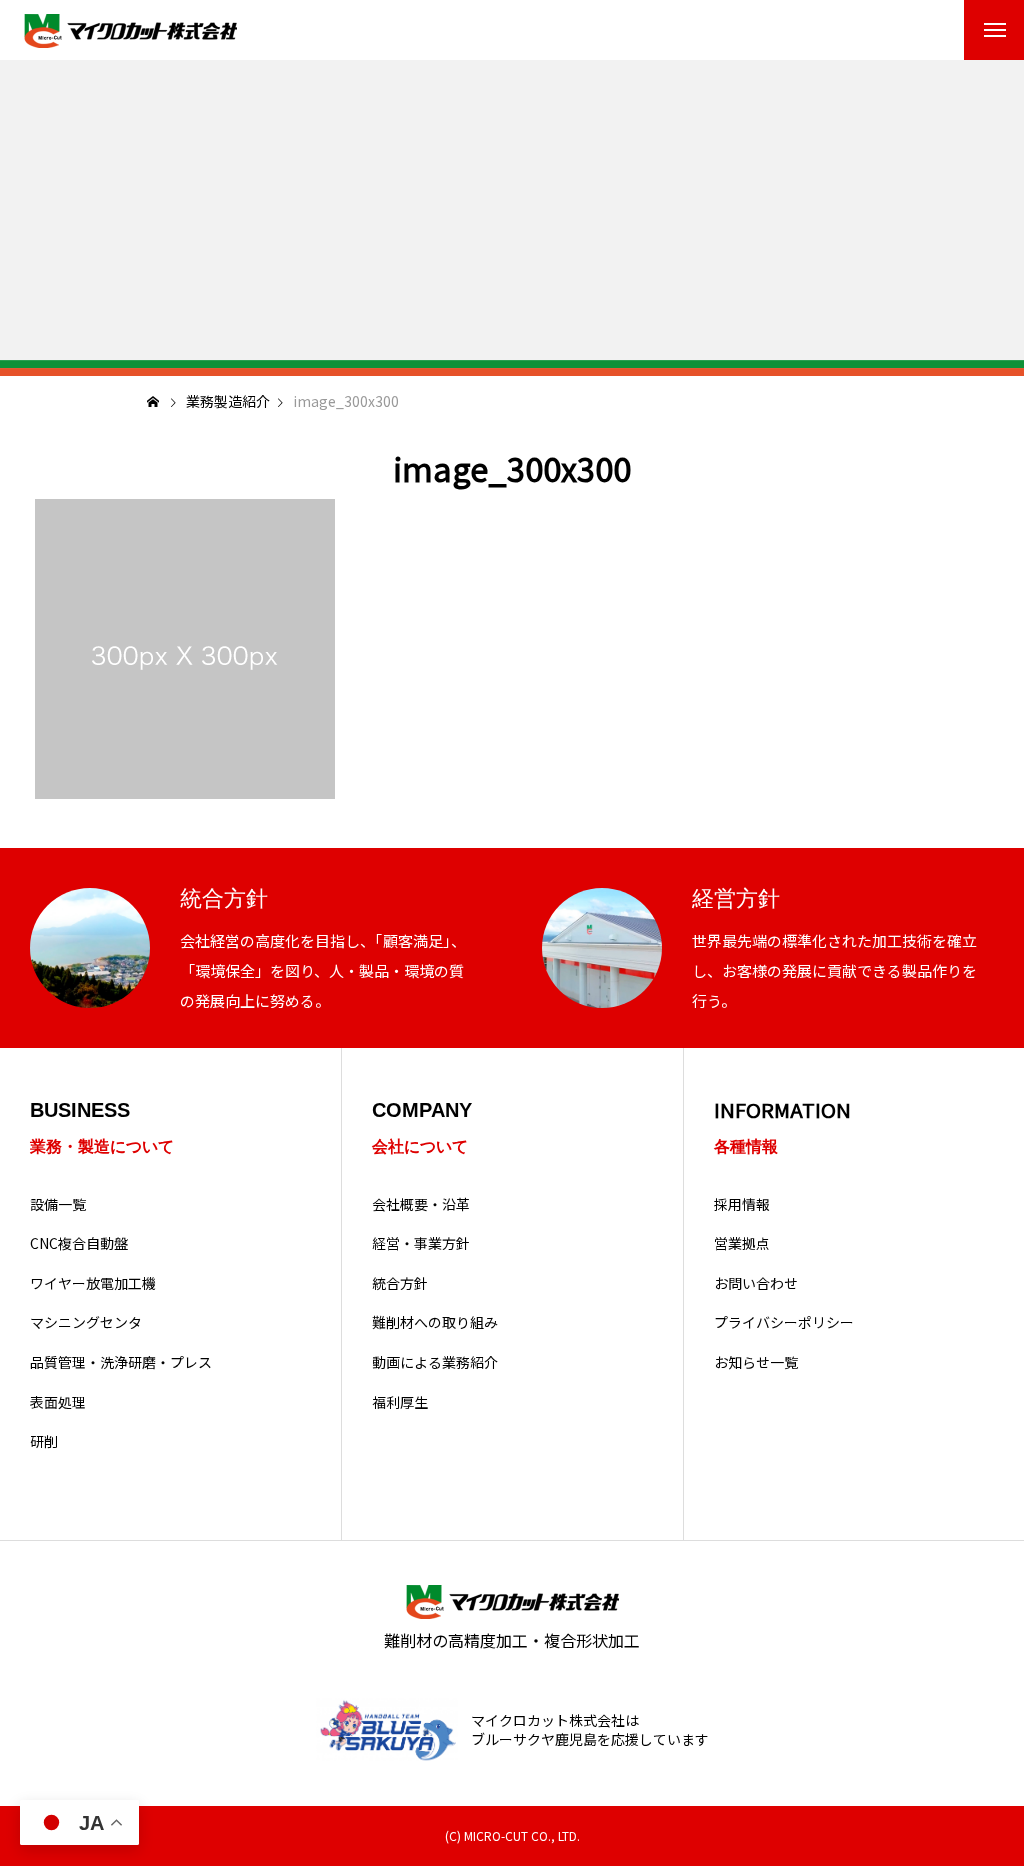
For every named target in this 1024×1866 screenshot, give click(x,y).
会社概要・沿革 (421, 1204)
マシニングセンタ (86, 1322)
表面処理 (58, 1402)
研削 (44, 1441)
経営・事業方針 (421, 1243)
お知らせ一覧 (756, 1362)
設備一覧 (58, 1204)
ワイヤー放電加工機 (93, 1283)
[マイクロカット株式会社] (130, 30)
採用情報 (742, 1204)
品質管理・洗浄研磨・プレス (121, 1362)
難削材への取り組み (435, 1322)
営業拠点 (742, 1243)
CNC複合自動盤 (79, 1243)
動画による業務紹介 (435, 1362)
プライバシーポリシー (784, 1322)
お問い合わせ (756, 1283)
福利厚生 (400, 1402)
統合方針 (400, 1283)
